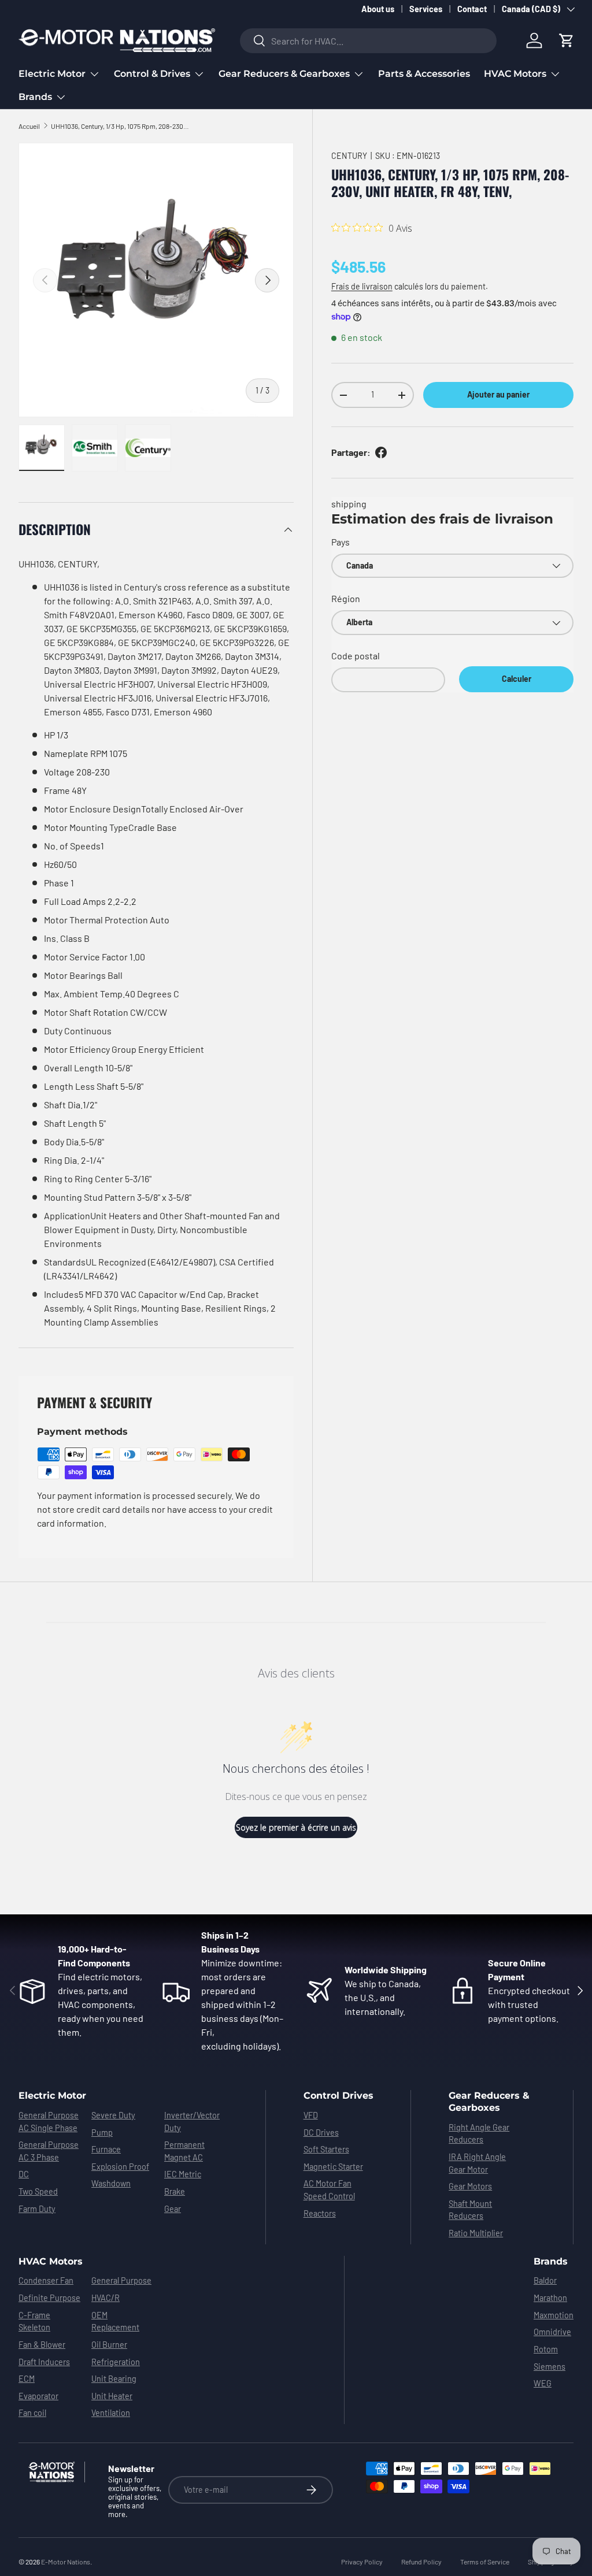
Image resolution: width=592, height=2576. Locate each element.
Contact (472, 9)
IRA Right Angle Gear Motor (477, 2163)
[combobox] (369, 41)
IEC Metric (183, 2174)
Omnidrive (552, 2332)
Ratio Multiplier (476, 2233)
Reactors (320, 2213)
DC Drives (321, 2133)
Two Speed (38, 2191)
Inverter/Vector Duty (192, 2122)
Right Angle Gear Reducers (479, 2134)
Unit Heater (112, 2396)
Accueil (29, 126)
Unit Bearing (114, 2379)
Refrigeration (116, 2362)
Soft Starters (326, 2149)
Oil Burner (109, 2345)
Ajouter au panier (498, 394)
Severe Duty (113, 2115)
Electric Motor (52, 2096)
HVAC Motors (51, 2261)
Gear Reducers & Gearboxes (489, 2102)
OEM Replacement (115, 2321)
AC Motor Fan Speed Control (329, 2190)
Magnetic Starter (333, 2167)
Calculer (517, 679)
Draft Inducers (44, 2362)
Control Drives (338, 2096)
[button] (567, 40)
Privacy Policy (362, 2562)
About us (378, 9)
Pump (102, 2133)
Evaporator (38, 2396)
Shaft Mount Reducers (470, 2210)
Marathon (550, 2298)
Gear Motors (470, 2186)
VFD (311, 2115)
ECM (27, 2379)
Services (426, 9)
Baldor (545, 2280)
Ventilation (111, 2413)
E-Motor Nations (66, 2562)
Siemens (550, 2367)
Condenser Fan (46, 2280)
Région (346, 598)
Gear (173, 2209)
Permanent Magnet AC (184, 2151)
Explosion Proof (120, 2167)
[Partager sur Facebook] (381, 452)
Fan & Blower (42, 2345)
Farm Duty (37, 2209)
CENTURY (349, 156)
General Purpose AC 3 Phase (49, 2151)
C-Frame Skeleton (34, 2321)
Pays (341, 542)
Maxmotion (554, 2315)
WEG (543, 2383)
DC (24, 2174)
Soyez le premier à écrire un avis (296, 1827)
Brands (551, 2261)
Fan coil (32, 2413)
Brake (175, 2191)
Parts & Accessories (424, 74)
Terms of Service (485, 2562)
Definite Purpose (49, 2298)
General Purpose (121, 2280)
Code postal (356, 656)
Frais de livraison (362, 286)
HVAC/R (106, 2298)
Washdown (111, 2183)
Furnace (106, 2149)
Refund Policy (421, 2562)
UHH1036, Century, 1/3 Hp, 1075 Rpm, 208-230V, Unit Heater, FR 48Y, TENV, (120, 126)
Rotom (546, 2349)
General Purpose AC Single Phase (49, 2122)
